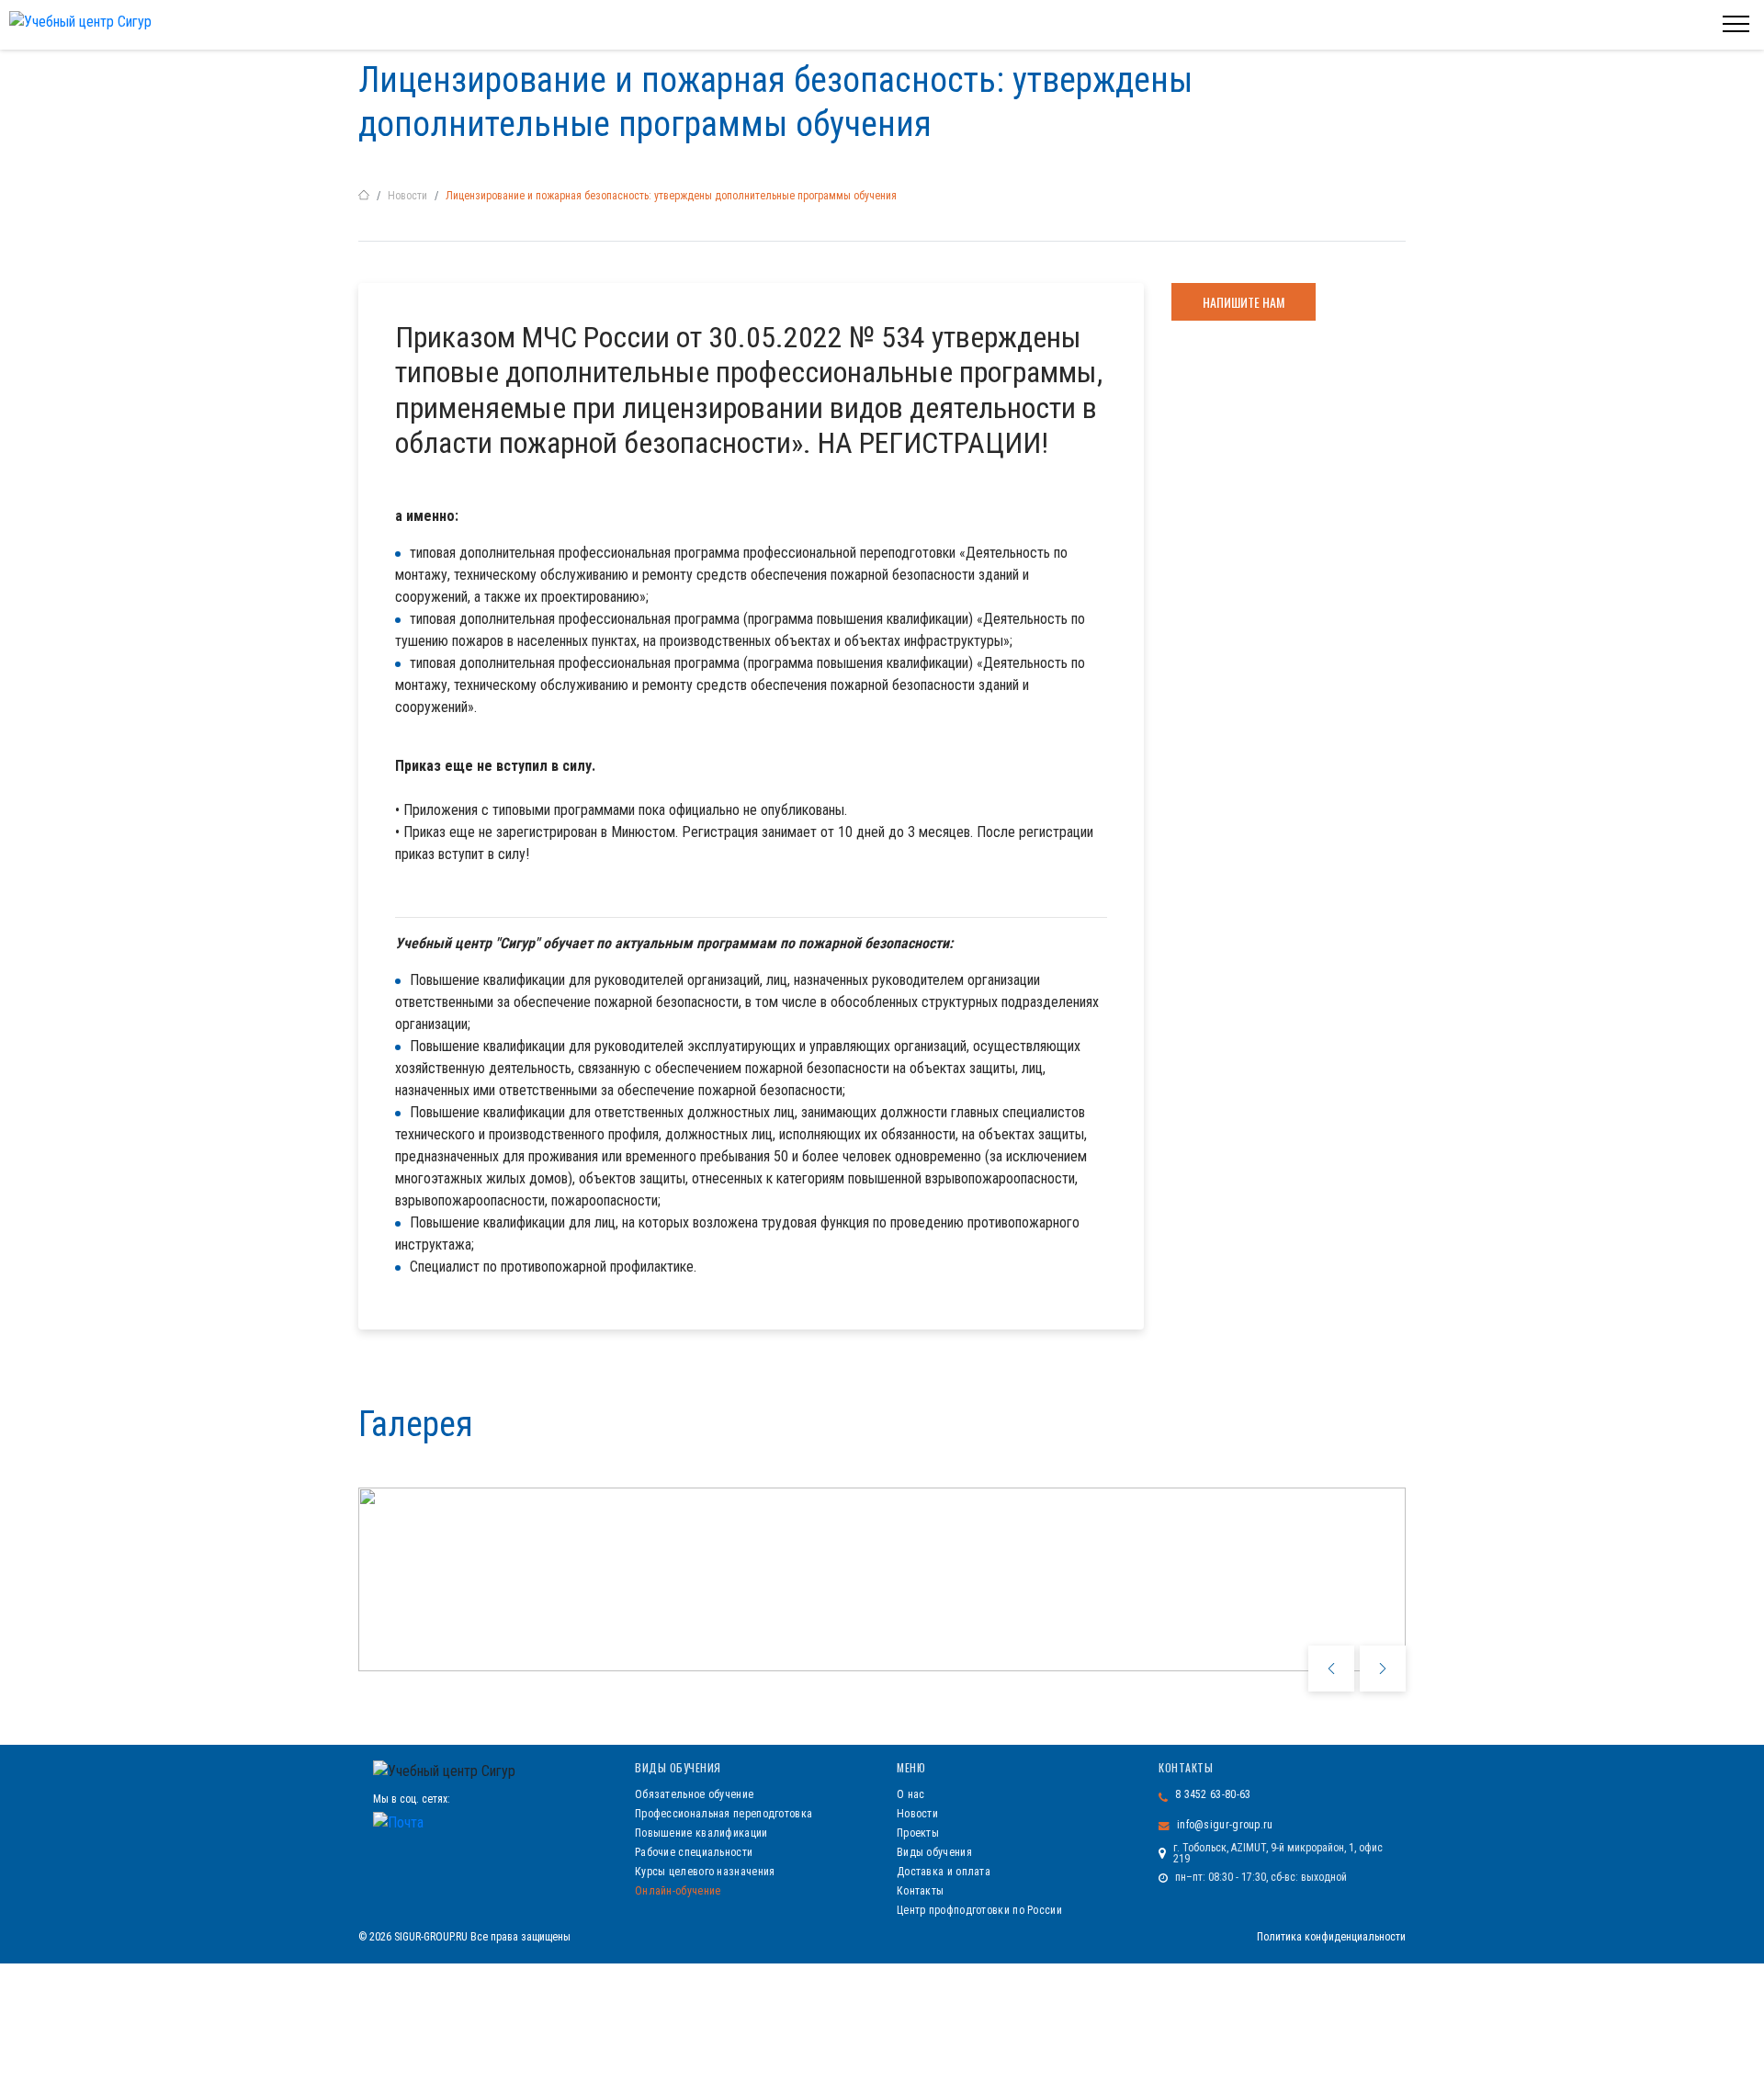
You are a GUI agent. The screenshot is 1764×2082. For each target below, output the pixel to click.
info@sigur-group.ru (1225, 1825)
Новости (407, 196)
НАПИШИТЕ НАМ (1244, 302)
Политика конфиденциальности (1331, 1937)
